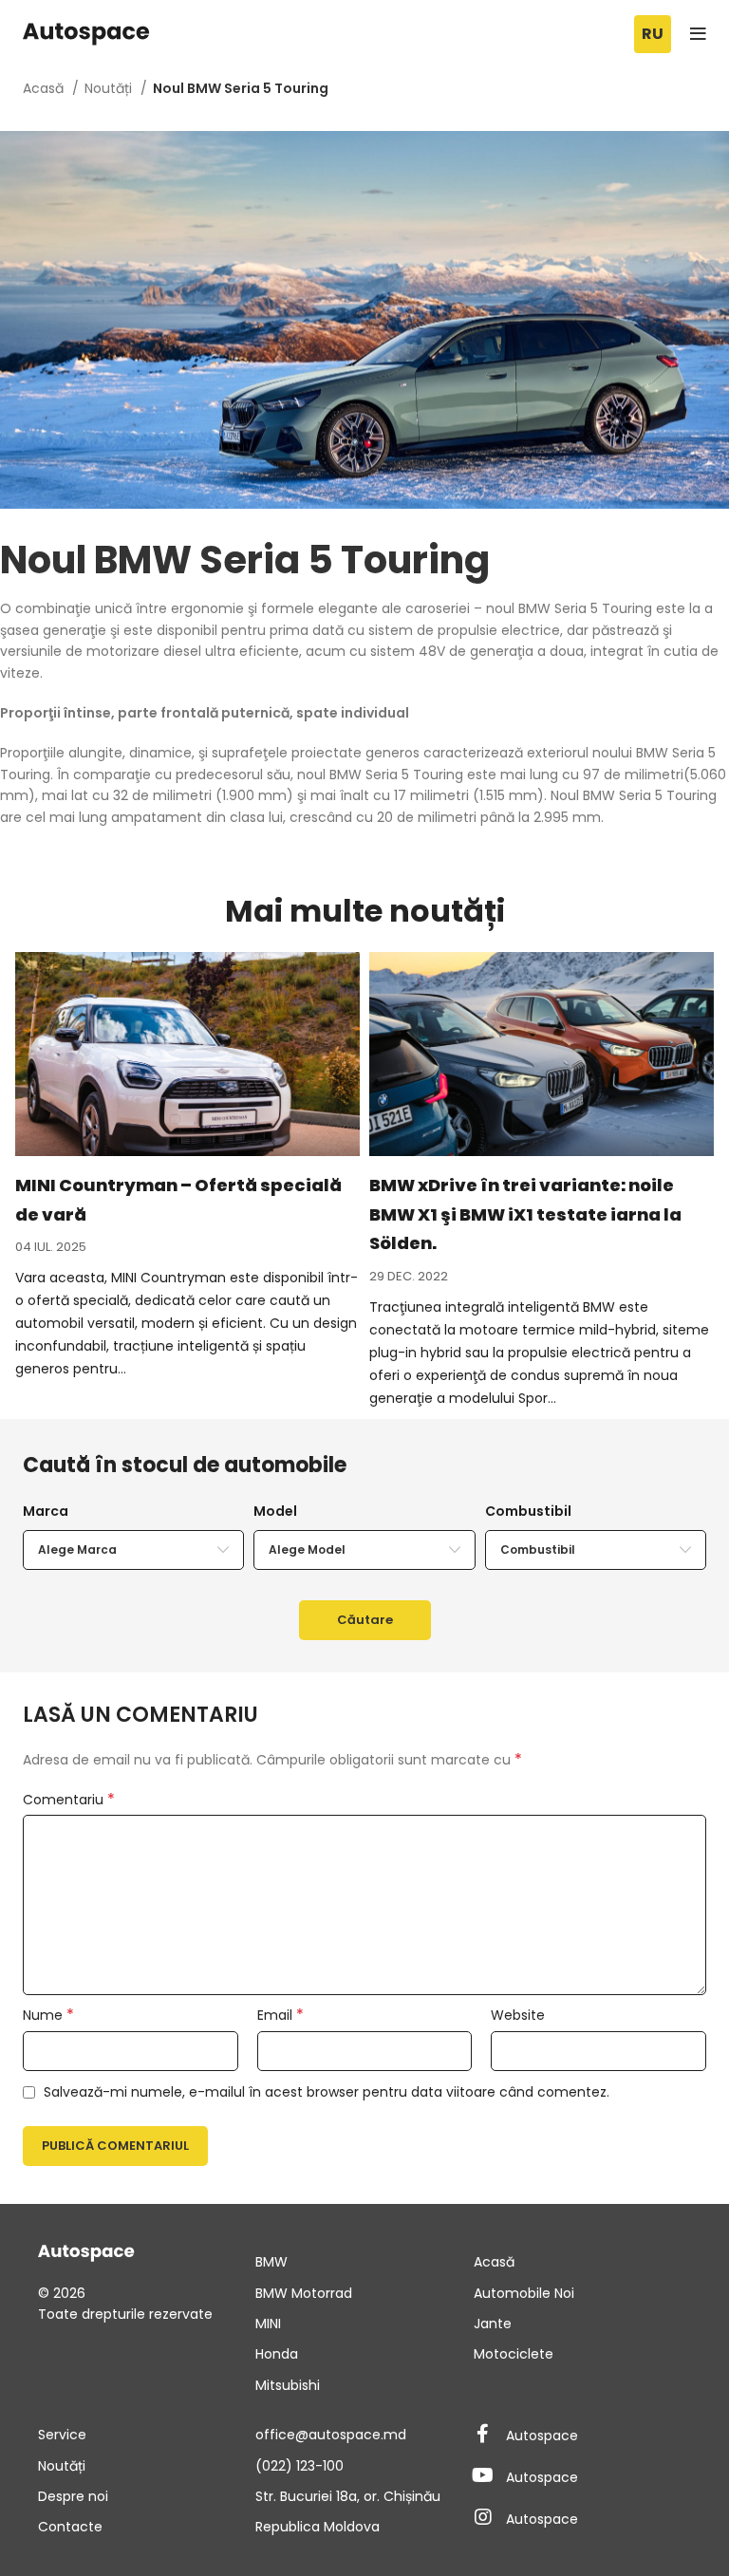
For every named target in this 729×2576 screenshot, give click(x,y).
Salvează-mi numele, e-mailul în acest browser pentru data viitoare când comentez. (327, 2092)
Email (280, 2015)
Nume (48, 2015)
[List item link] (364, 2262)
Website (518, 2015)
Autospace (542, 2436)
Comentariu (69, 1800)
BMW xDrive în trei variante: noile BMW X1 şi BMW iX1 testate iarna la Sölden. (525, 1214)
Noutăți (110, 88)
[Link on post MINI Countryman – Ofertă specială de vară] (187, 1054)
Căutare (365, 1620)
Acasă (45, 88)
